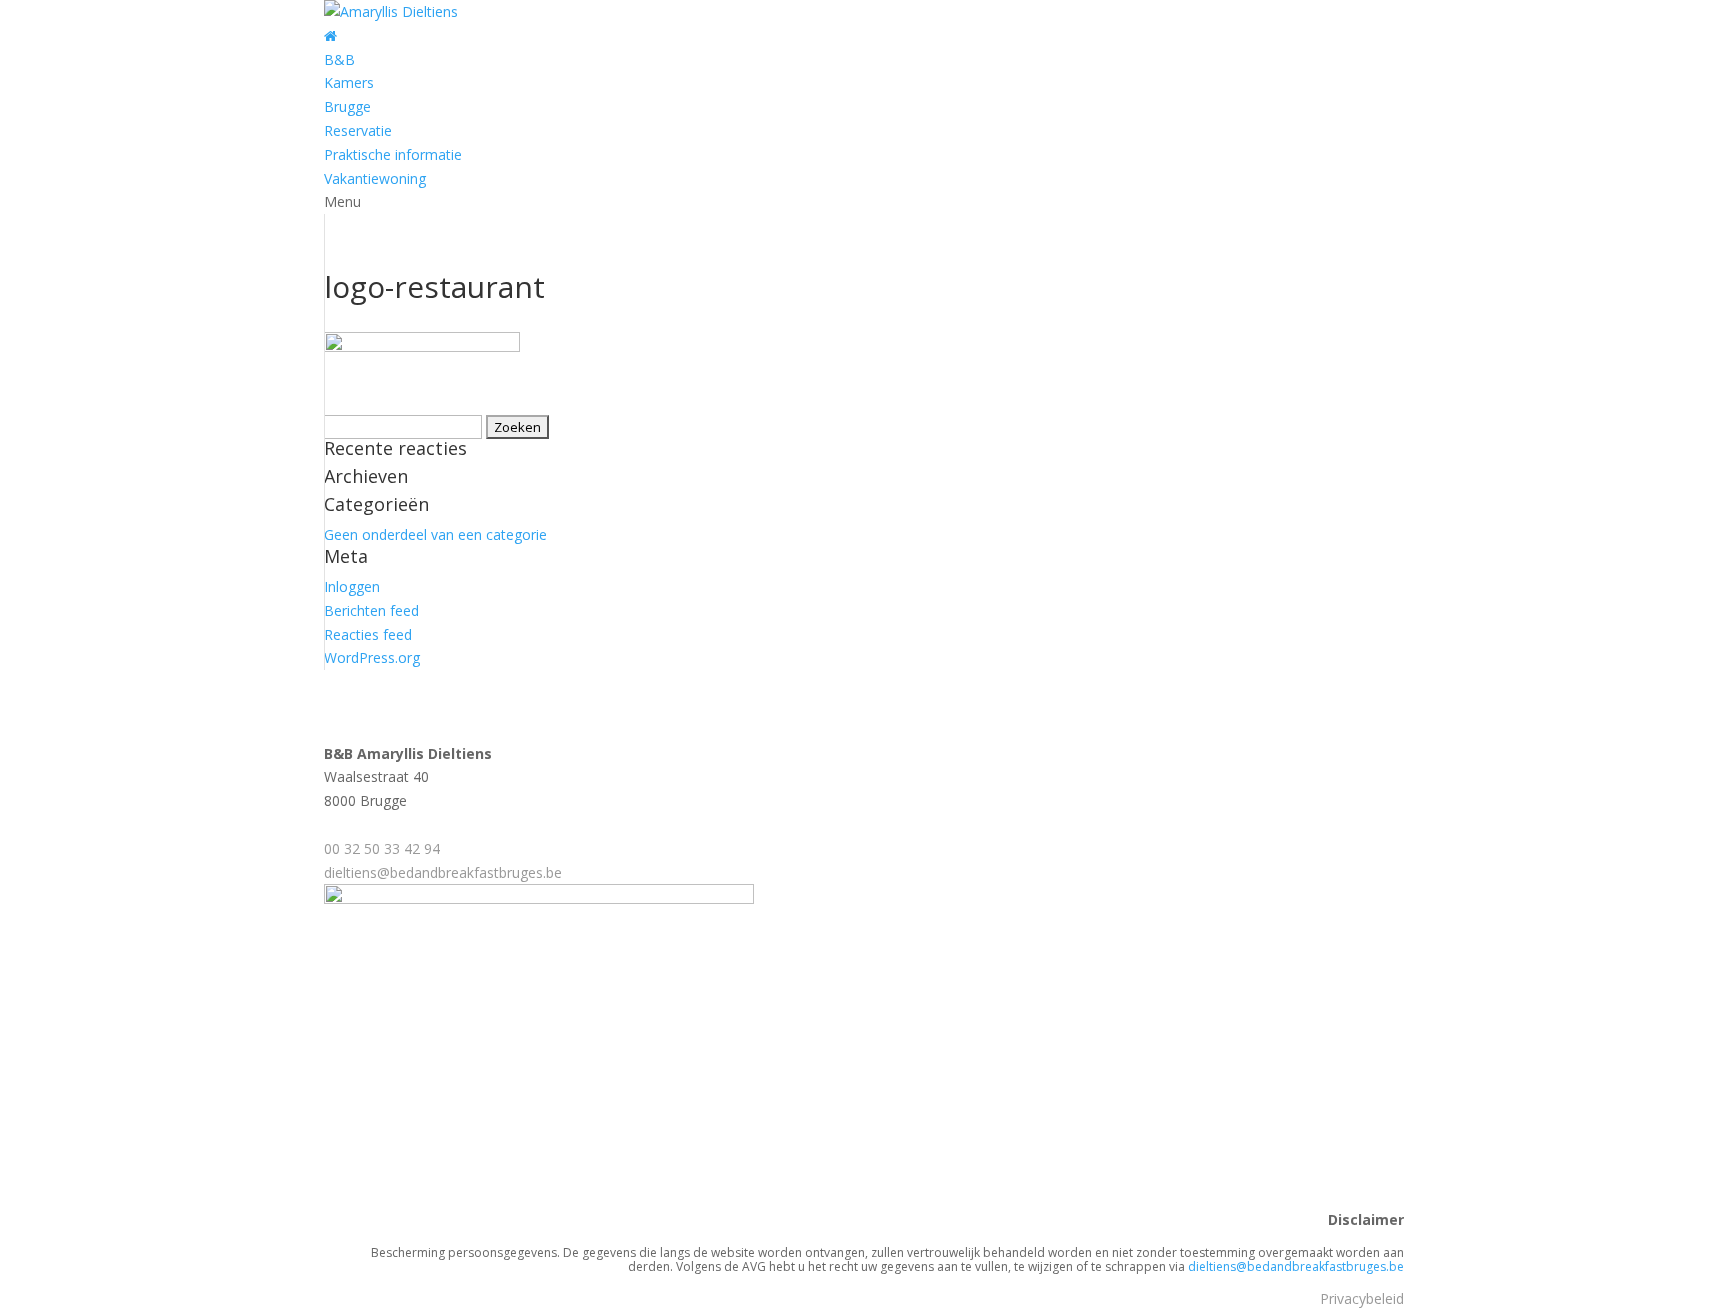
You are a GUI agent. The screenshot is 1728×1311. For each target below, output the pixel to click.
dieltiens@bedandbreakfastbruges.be (443, 872)
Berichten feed (371, 610)
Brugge (347, 106)
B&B (339, 59)
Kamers (349, 82)
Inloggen (352, 586)
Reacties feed (368, 634)
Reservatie (358, 130)
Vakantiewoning (375, 178)
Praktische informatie (393, 154)
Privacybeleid (1362, 1298)
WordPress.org (372, 657)
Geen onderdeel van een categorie (435, 534)
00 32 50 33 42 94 (382, 848)
